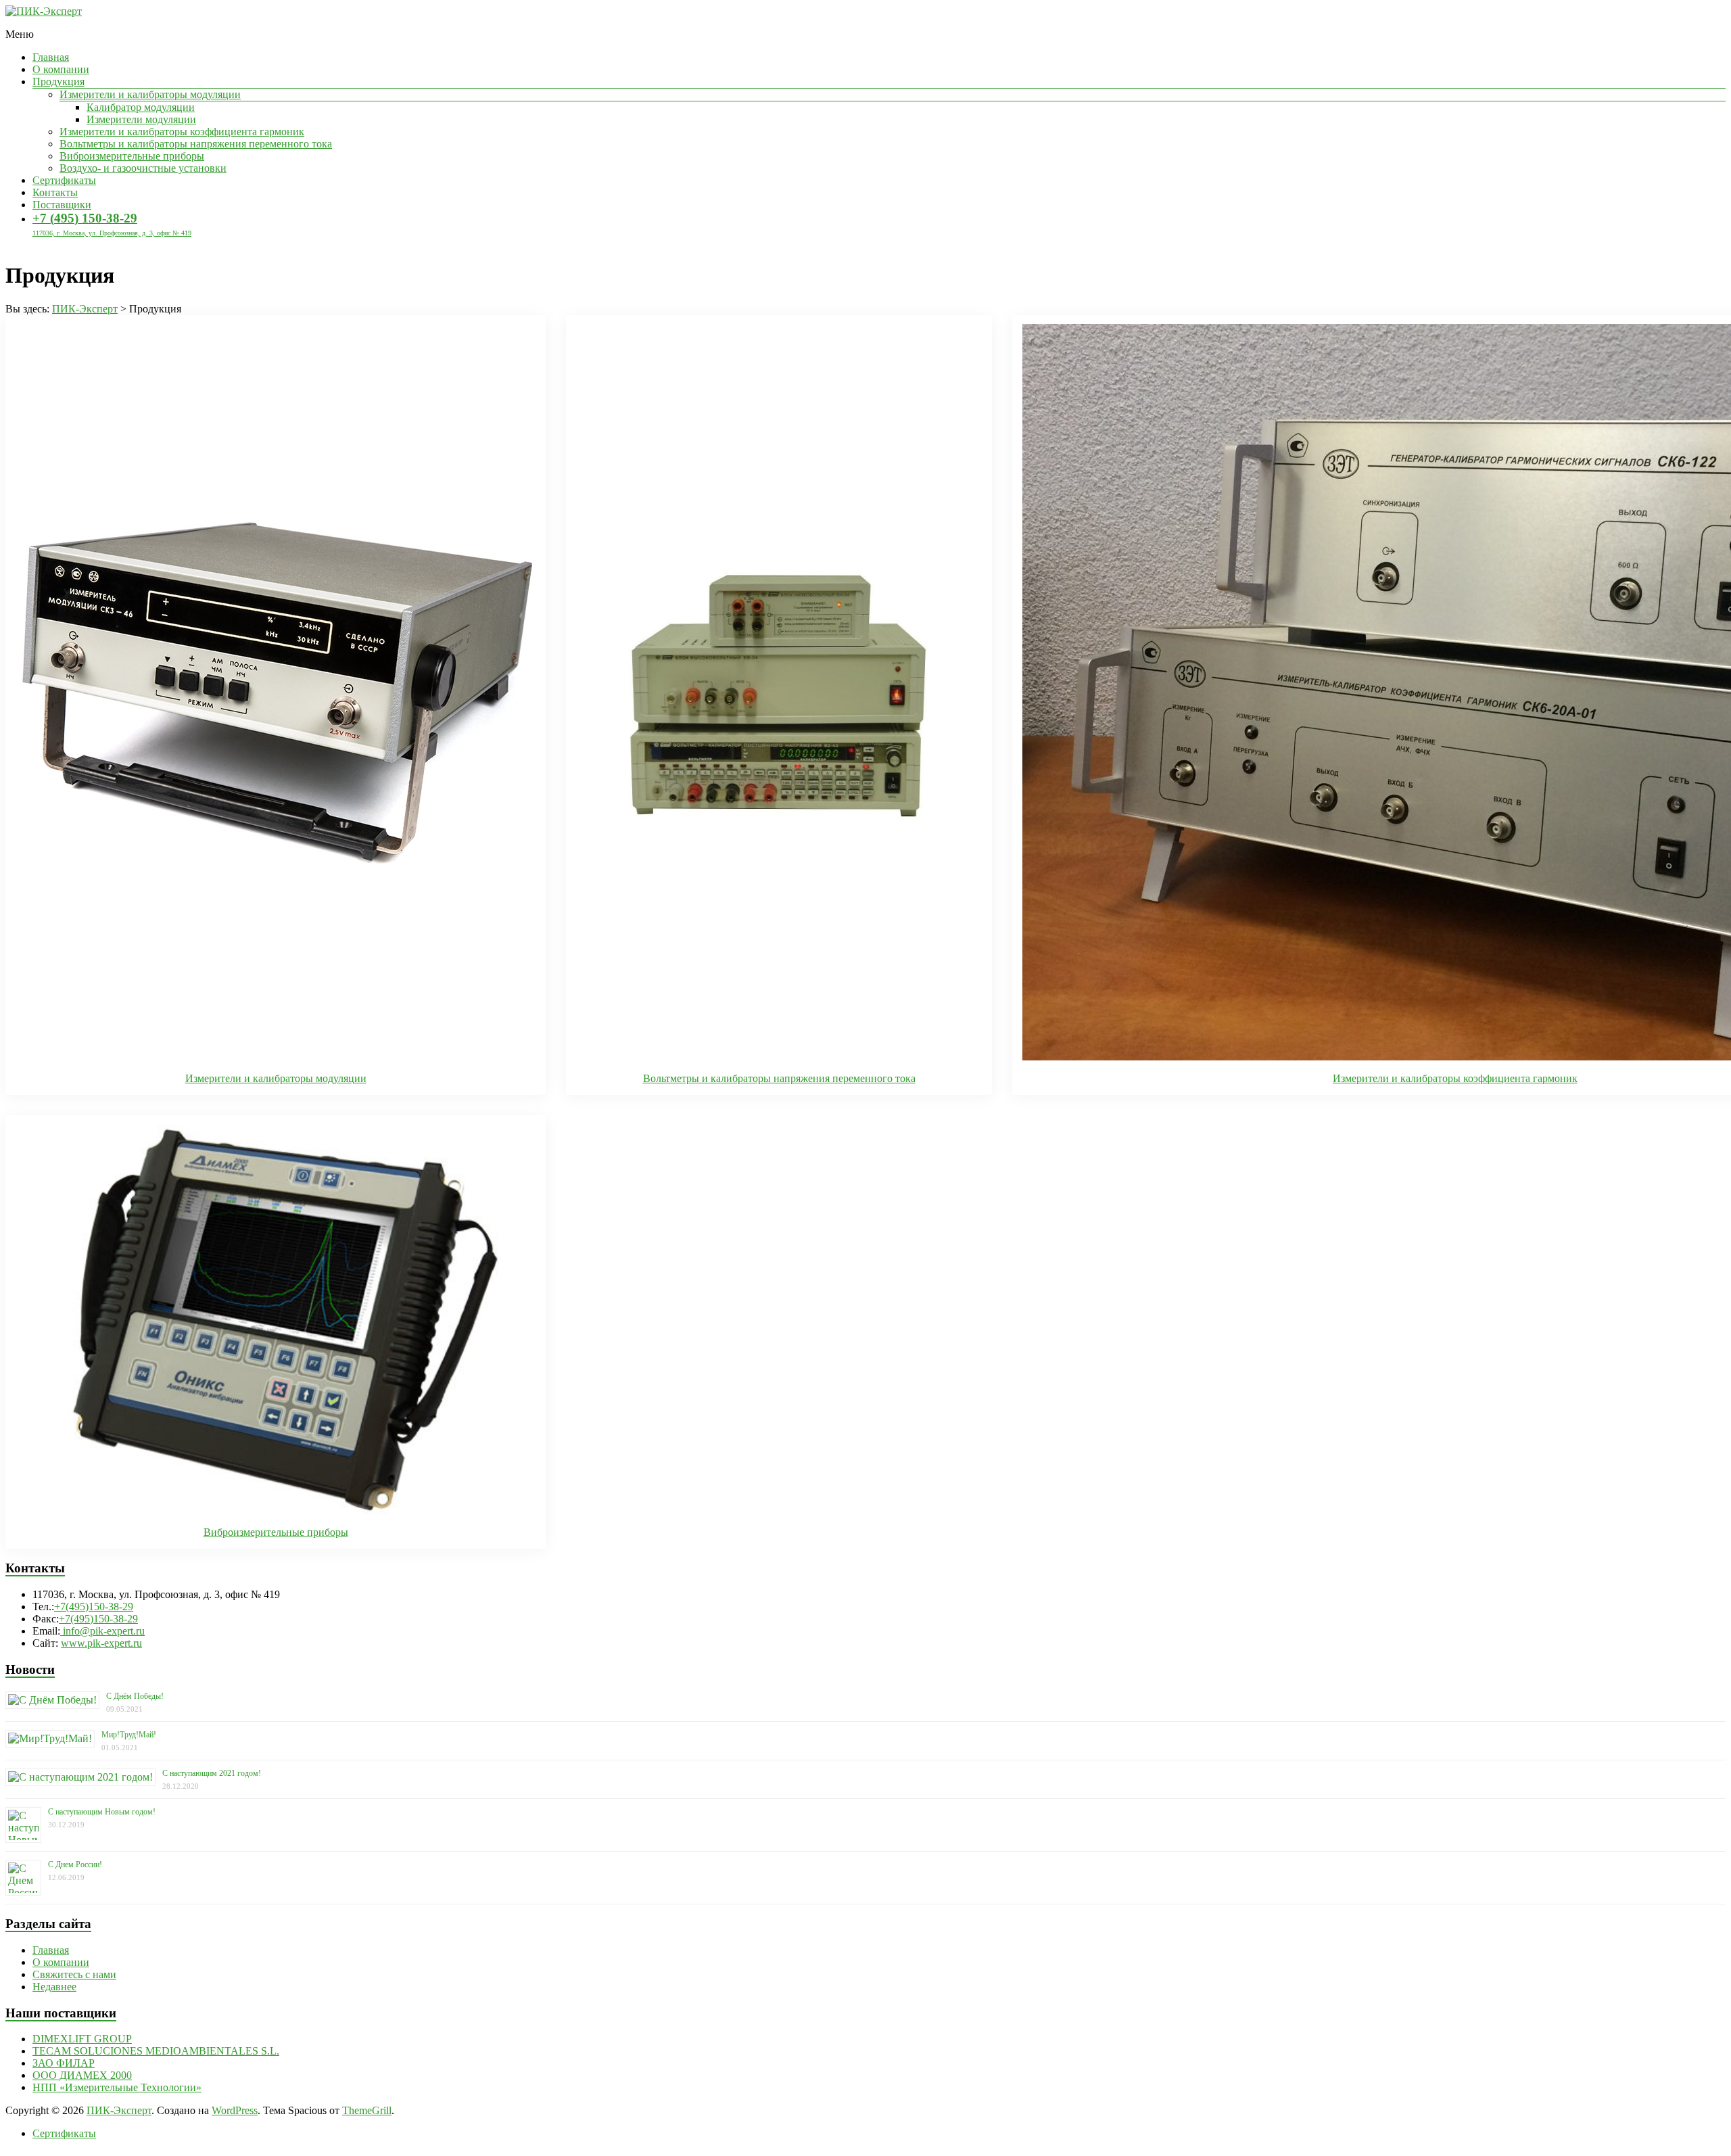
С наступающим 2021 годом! (212, 1773)
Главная (51, 57)
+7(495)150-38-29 (94, 1607)
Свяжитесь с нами (74, 1974)
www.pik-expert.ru (101, 1643)
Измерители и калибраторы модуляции (150, 94)
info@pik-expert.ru (102, 1631)
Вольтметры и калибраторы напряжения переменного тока (196, 144)
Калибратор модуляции (141, 107)
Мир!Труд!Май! (129, 1735)
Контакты (55, 192)
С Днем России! (75, 1865)
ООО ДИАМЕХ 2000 (82, 2075)
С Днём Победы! (135, 1696)
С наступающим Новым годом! (102, 1812)
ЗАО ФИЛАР (64, 2063)
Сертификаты (64, 180)
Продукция (58, 81)
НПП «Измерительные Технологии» (117, 2087)
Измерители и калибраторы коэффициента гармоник (182, 132)
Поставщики (62, 205)
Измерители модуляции (141, 119)
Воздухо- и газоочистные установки (143, 168)
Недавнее (54, 1987)
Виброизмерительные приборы (132, 156)
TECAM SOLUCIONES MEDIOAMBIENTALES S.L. (156, 2051)
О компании (61, 69)
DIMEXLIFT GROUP (82, 2039)
